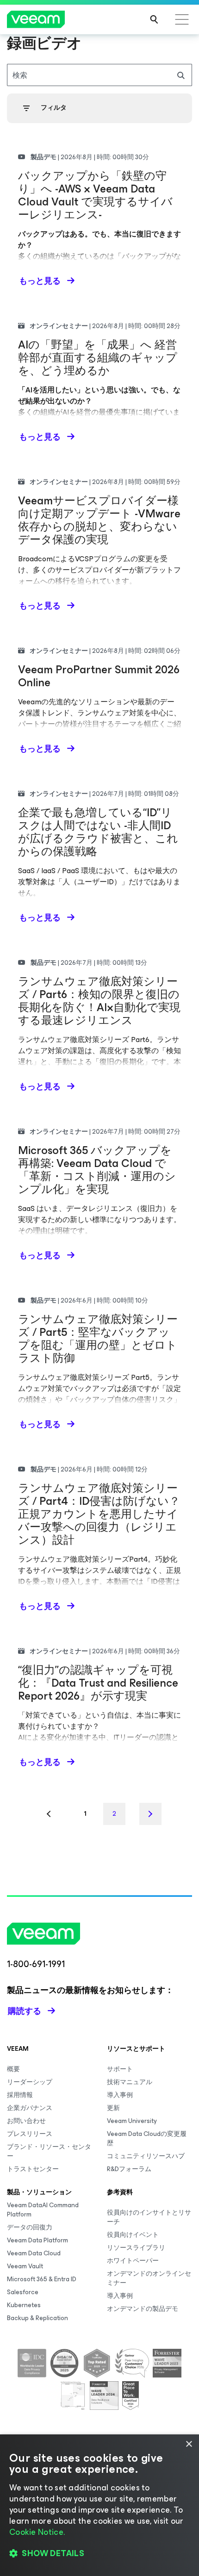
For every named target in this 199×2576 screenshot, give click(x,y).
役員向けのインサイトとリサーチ (149, 2217)
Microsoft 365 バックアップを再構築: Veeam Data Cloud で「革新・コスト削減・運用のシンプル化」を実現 (97, 1170)
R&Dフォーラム (129, 2169)
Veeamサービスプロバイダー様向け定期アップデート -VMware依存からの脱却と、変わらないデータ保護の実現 (99, 520)
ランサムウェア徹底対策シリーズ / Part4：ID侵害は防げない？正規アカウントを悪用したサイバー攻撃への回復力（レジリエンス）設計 (99, 1514)
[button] (99, 2553)
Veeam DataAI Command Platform (43, 2210)
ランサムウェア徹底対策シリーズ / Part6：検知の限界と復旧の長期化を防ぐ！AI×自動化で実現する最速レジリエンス (99, 1001)
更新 (113, 2108)
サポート (120, 2069)
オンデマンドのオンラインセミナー (149, 2278)
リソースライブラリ (136, 2248)
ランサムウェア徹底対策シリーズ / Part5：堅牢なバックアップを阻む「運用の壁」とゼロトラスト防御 (98, 1339)
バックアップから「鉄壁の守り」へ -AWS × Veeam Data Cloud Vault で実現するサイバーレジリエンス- (95, 195)
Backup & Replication (37, 2318)
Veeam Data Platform (37, 2240)
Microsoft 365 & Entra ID (42, 2279)
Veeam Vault (25, 2266)
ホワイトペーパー (133, 2261)
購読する (25, 2011)
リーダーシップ (30, 2082)
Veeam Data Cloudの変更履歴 (147, 2138)
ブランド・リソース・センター (49, 2151)
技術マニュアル (130, 2082)
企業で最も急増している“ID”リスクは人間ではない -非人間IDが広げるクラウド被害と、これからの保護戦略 (98, 832)
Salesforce (23, 2292)
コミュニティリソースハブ (146, 2156)
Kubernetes (24, 2305)
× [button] (189, 2444)
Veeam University (132, 2121)
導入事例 (120, 2095)
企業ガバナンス (30, 2108)
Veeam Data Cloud (34, 2253)
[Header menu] (182, 19)
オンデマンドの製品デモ (143, 2309)
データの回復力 (30, 2227)
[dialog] (99, 2505)
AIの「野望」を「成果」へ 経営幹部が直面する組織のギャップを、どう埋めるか (98, 358)
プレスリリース (30, 2134)
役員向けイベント (133, 2235)
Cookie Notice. (37, 2532)
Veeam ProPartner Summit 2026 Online (99, 676)
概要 (13, 2069)
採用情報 (20, 2095)
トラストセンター (33, 2169)
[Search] (154, 19)
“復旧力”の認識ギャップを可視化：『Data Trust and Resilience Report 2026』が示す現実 (98, 1683)
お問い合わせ (26, 2121)
